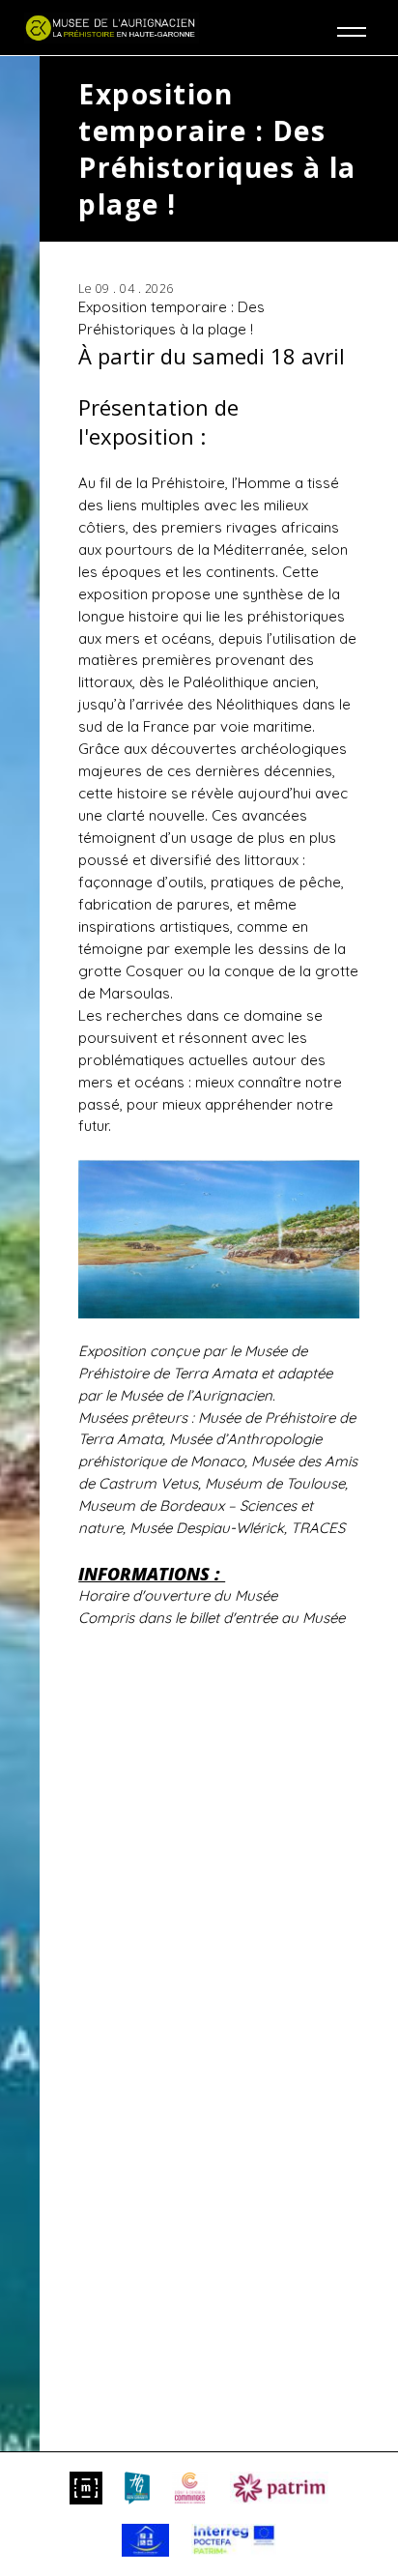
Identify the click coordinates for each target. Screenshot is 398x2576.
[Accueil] (112, 28)
